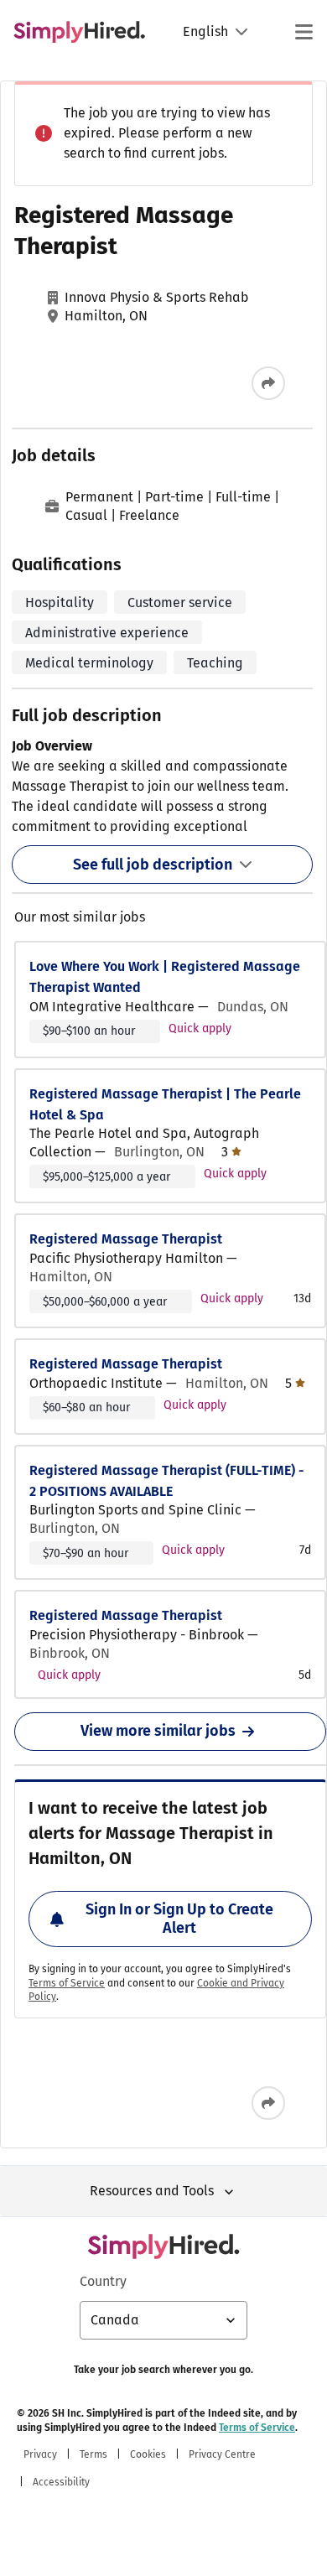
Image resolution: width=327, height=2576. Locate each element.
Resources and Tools (152, 2191)
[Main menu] (304, 32)
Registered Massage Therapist (126, 1239)
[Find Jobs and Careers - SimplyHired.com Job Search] (79, 32)
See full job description (153, 865)
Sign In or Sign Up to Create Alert (179, 1919)
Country (103, 2281)
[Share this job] (268, 383)
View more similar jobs (158, 1731)
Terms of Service (67, 1983)
